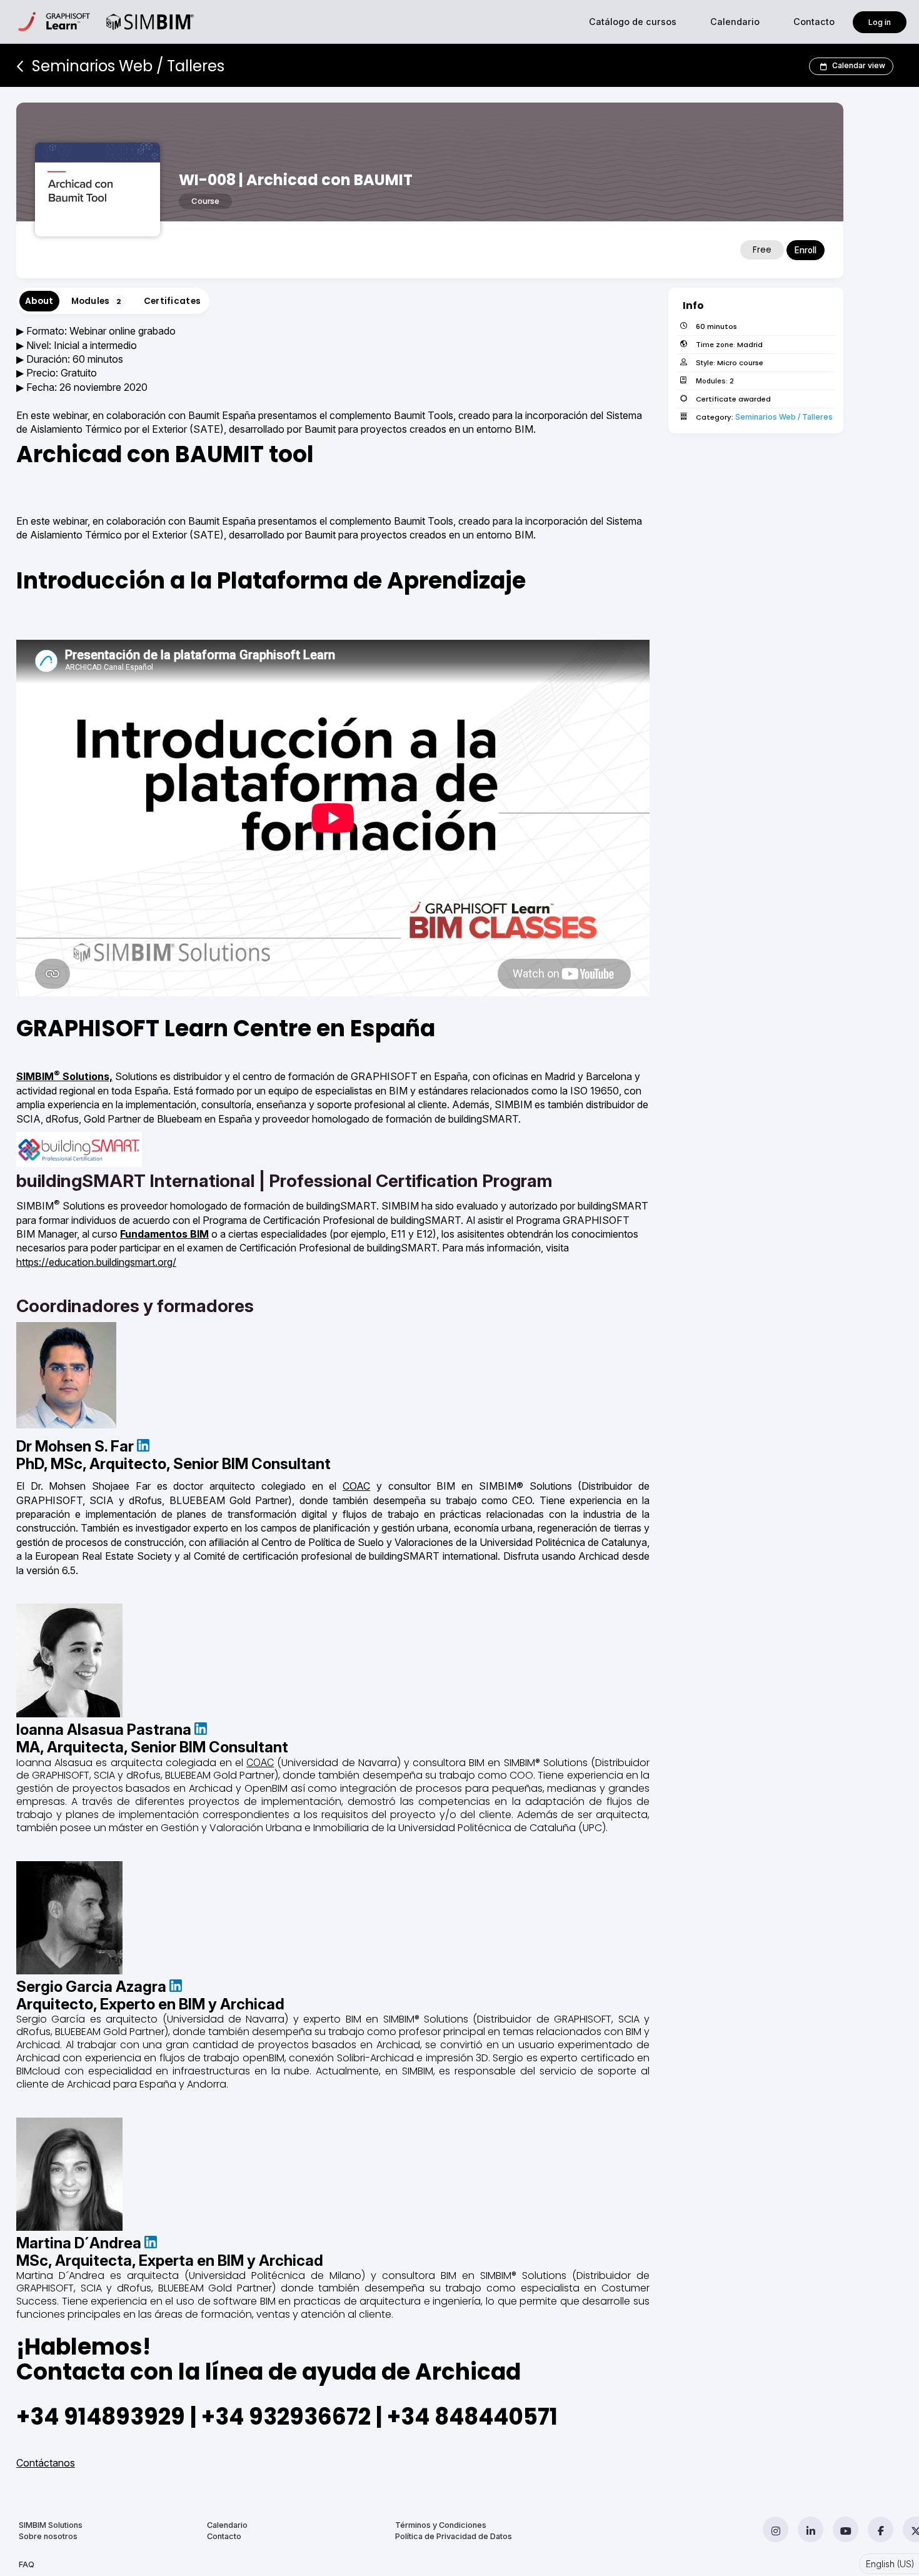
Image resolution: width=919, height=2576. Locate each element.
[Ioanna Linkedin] (201, 1730)
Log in (880, 22)
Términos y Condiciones (441, 2525)
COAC (356, 1486)
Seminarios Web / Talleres (784, 417)
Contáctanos (46, 2463)
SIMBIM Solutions (51, 2525)
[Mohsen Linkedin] (143, 1446)
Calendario (735, 22)
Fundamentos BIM (164, 1234)
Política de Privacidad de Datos (454, 2536)
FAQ (27, 2564)
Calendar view (859, 65)
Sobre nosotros (48, 2536)
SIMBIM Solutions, (64, 1076)
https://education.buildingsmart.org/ (96, 1262)
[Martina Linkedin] (151, 2243)
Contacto (814, 22)
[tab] (39, 301)
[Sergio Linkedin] (176, 1987)
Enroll (806, 250)
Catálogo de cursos (633, 22)
